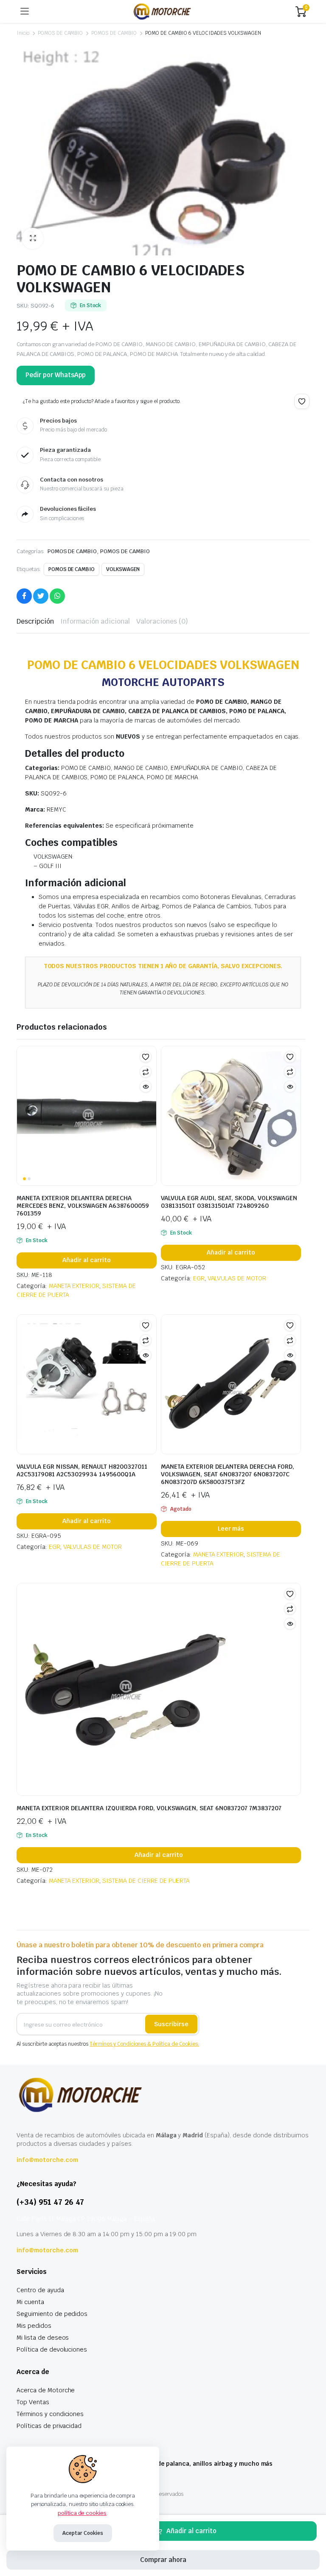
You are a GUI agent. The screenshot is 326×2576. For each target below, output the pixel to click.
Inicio (23, 33)
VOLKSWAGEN (123, 569)
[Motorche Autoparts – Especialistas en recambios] (162, 11)
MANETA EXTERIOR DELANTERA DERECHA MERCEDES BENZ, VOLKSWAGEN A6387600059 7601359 (83, 1206)
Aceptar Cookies (83, 2533)
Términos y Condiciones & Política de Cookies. (144, 2044)
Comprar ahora (163, 2560)
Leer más (231, 1529)
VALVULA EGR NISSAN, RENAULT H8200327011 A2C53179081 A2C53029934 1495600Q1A (82, 1470)
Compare (146, 1072)
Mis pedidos (34, 2326)
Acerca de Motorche (46, 2390)
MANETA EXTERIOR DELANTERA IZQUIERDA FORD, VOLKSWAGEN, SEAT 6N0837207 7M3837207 (149, 1808)
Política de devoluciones (52, 2349)
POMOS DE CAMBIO (60, 33)
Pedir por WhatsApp (56, 375)
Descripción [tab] (35, 621)
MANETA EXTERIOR (74, 1286)
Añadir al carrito (191, 2531)
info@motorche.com (47, 2160)
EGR (199, 1278)
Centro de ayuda (40, 2290)
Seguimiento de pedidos (52, 2314)
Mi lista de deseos (43, 2338)
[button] (33, 238)
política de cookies (82, 2513)
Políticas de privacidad (49, 2426)
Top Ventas (33, 2402)
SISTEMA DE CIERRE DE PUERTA (146, 1881)
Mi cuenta (30, 2302)
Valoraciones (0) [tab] (162, 621)
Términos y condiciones (50, 2414)
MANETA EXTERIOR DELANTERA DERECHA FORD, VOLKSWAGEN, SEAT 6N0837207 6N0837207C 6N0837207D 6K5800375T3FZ (228, 1474)
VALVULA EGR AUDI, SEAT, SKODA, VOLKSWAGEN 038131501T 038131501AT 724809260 (229, 1202)
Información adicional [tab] (95, 621)
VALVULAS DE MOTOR (237, 1278)
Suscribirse (171, 2024)
